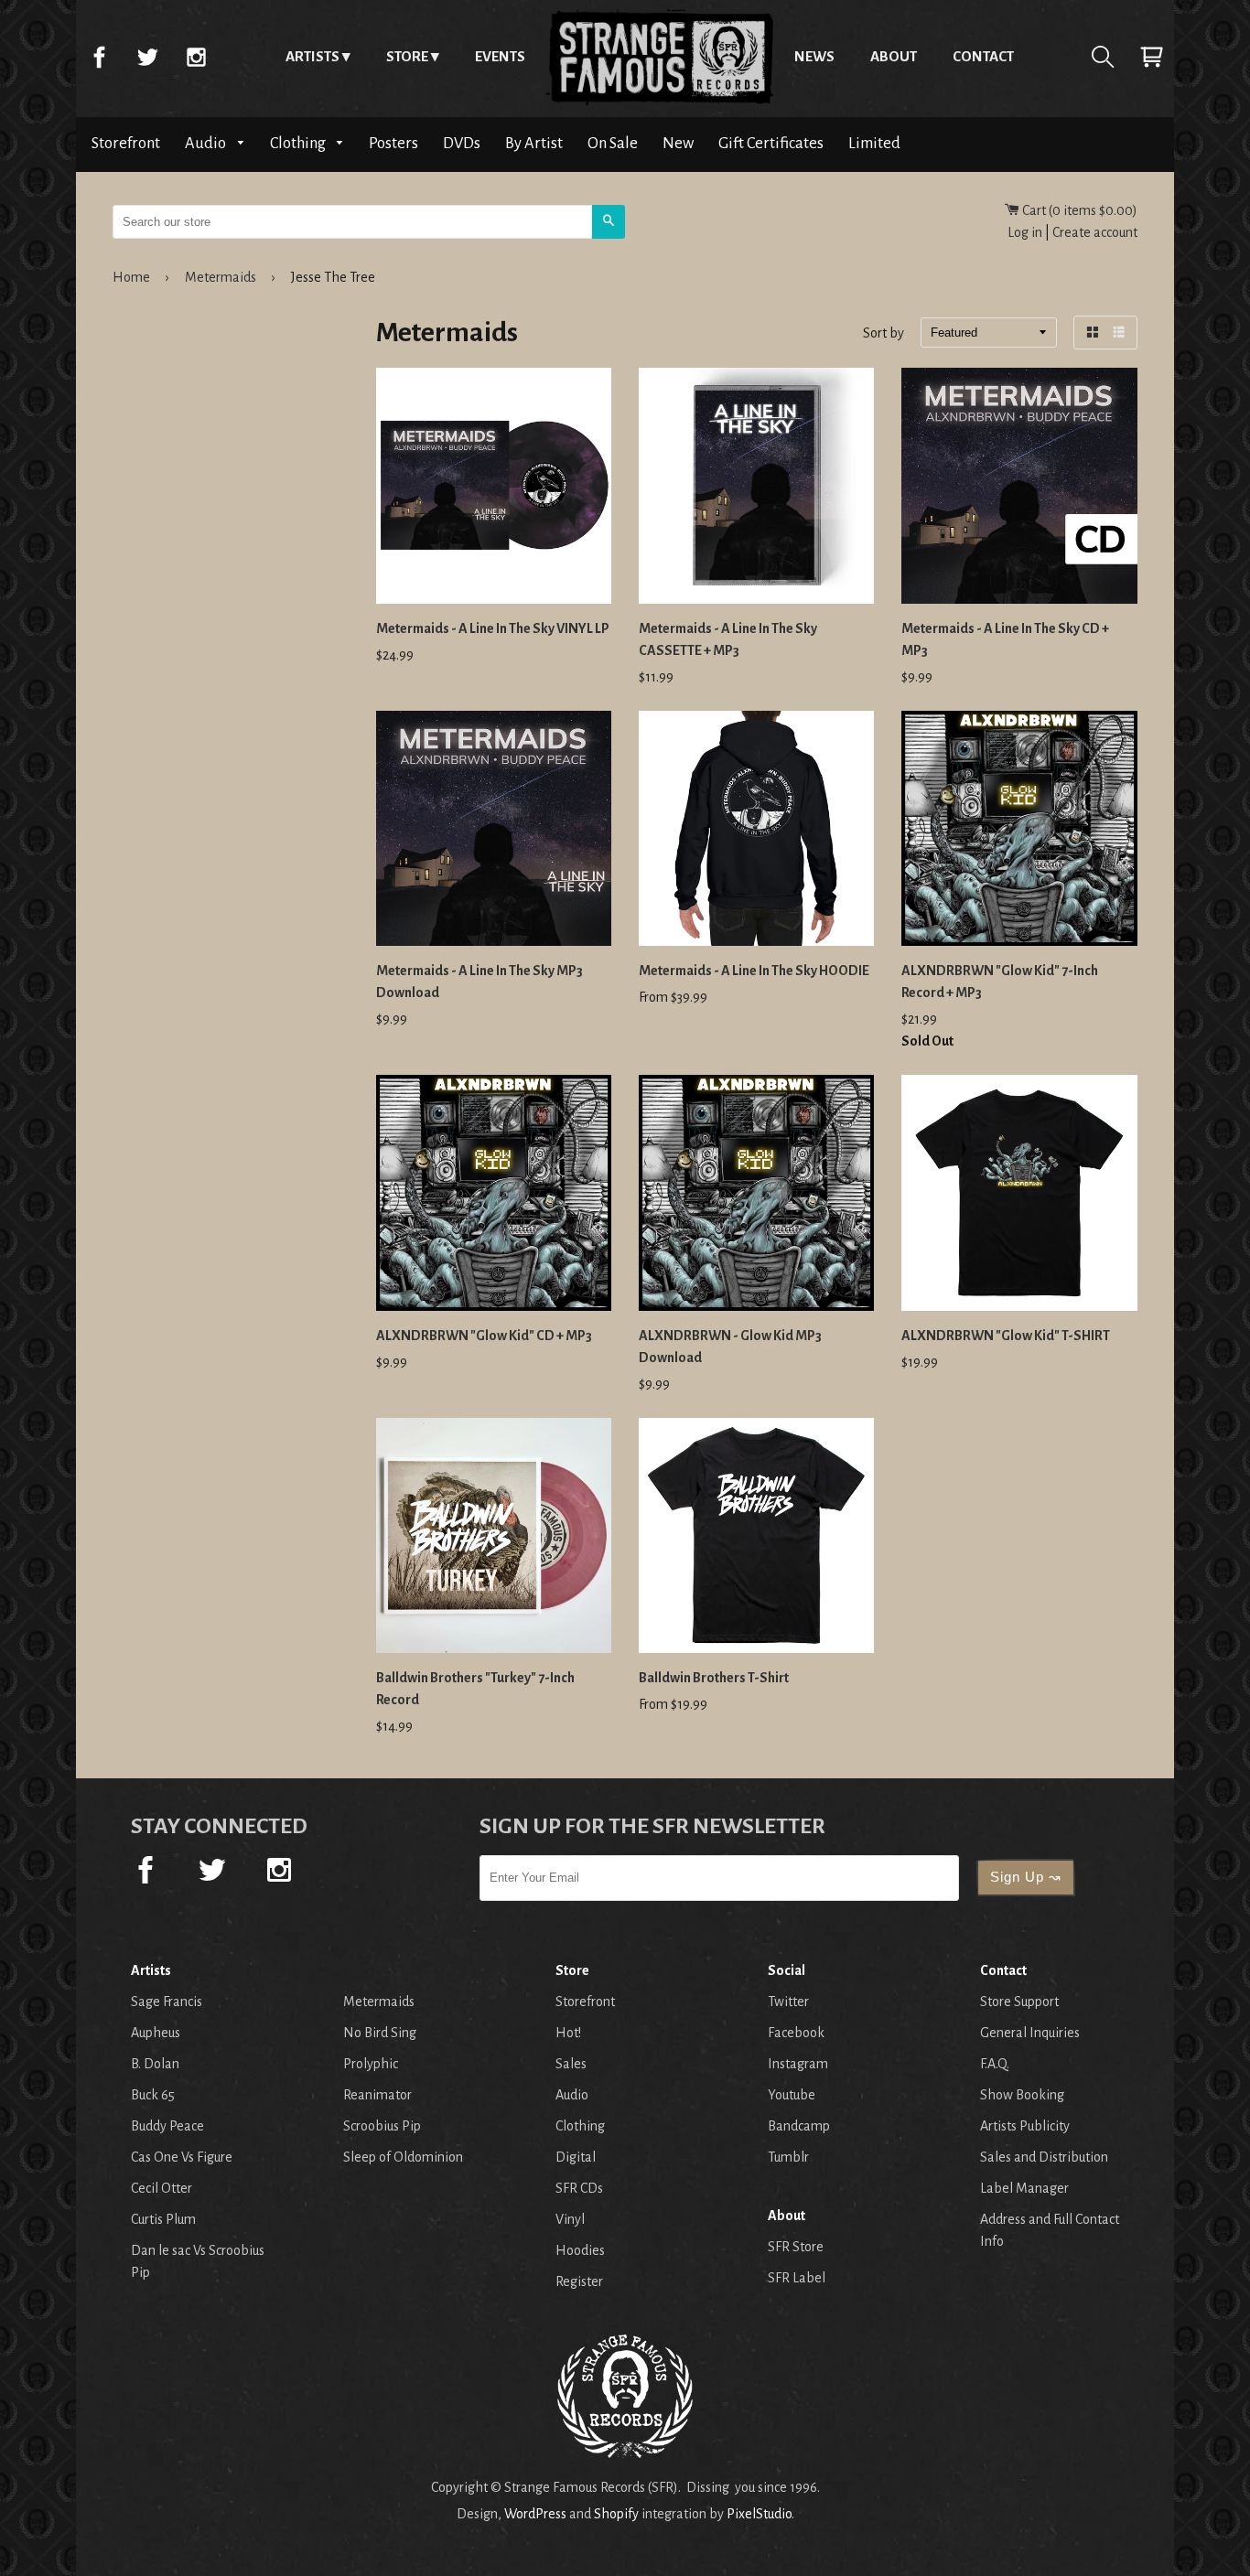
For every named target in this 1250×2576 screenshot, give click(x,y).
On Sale (613, 143)
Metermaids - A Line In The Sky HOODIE (754, 971)
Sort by (884, 334)
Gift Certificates (771, 143)
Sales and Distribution (1044, 2157)
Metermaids (221, 277)
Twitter (147, 57)
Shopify (616, 2514)
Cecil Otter (162, 2188)
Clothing (299, 143)
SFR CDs (579, 2188)
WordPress (535, 2514)
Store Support (1019, 2002)
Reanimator (377, 2095)
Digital (576, 2157)
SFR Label (797, 2278)
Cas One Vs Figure (182, 2157)
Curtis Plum (163, 2219)
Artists (312, 56)
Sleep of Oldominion (403, 2157)
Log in (1025, 232)
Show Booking (1022, 2095)
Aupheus (156, 2033)
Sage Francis (167, 2002)
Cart (1151, 57)
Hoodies (580, 2250)
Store (407, 56)
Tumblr (788, 2157)
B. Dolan (155, 2064)
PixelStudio (759, 2514)
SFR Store (796, 2247)
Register (579, 2281)
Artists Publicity (1025, 2126)
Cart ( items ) (1078, 210)
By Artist (534, 143)
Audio (207, 143)
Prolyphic (371, 2064)
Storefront (126, 143)
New (678, 143)
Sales (571, 2064)
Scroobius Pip (382, 2126)
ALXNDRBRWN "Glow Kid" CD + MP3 (484, 1336)
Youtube (792, 2095)
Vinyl (570, 2219)
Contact (983, 56)
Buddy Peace (167, 2126)
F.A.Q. (995, 2064)
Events (500, 56)
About (894, 56)
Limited (874, 143)
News (814, 56)
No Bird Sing (380, 2033)
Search (1103, 57)
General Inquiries (1030, 2033)
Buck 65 (153, 2095)
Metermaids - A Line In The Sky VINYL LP (493, 628)
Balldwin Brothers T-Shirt (714, 1678)
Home (660, 57)
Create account (1095, 232)
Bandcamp (799, 2126)
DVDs (462, 143)
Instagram (196, 57)
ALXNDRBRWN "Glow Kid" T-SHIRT (1006, 1336)
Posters (393, 143)
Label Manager (1024, 2188)
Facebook (99, 57)
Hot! (568, 2033)
